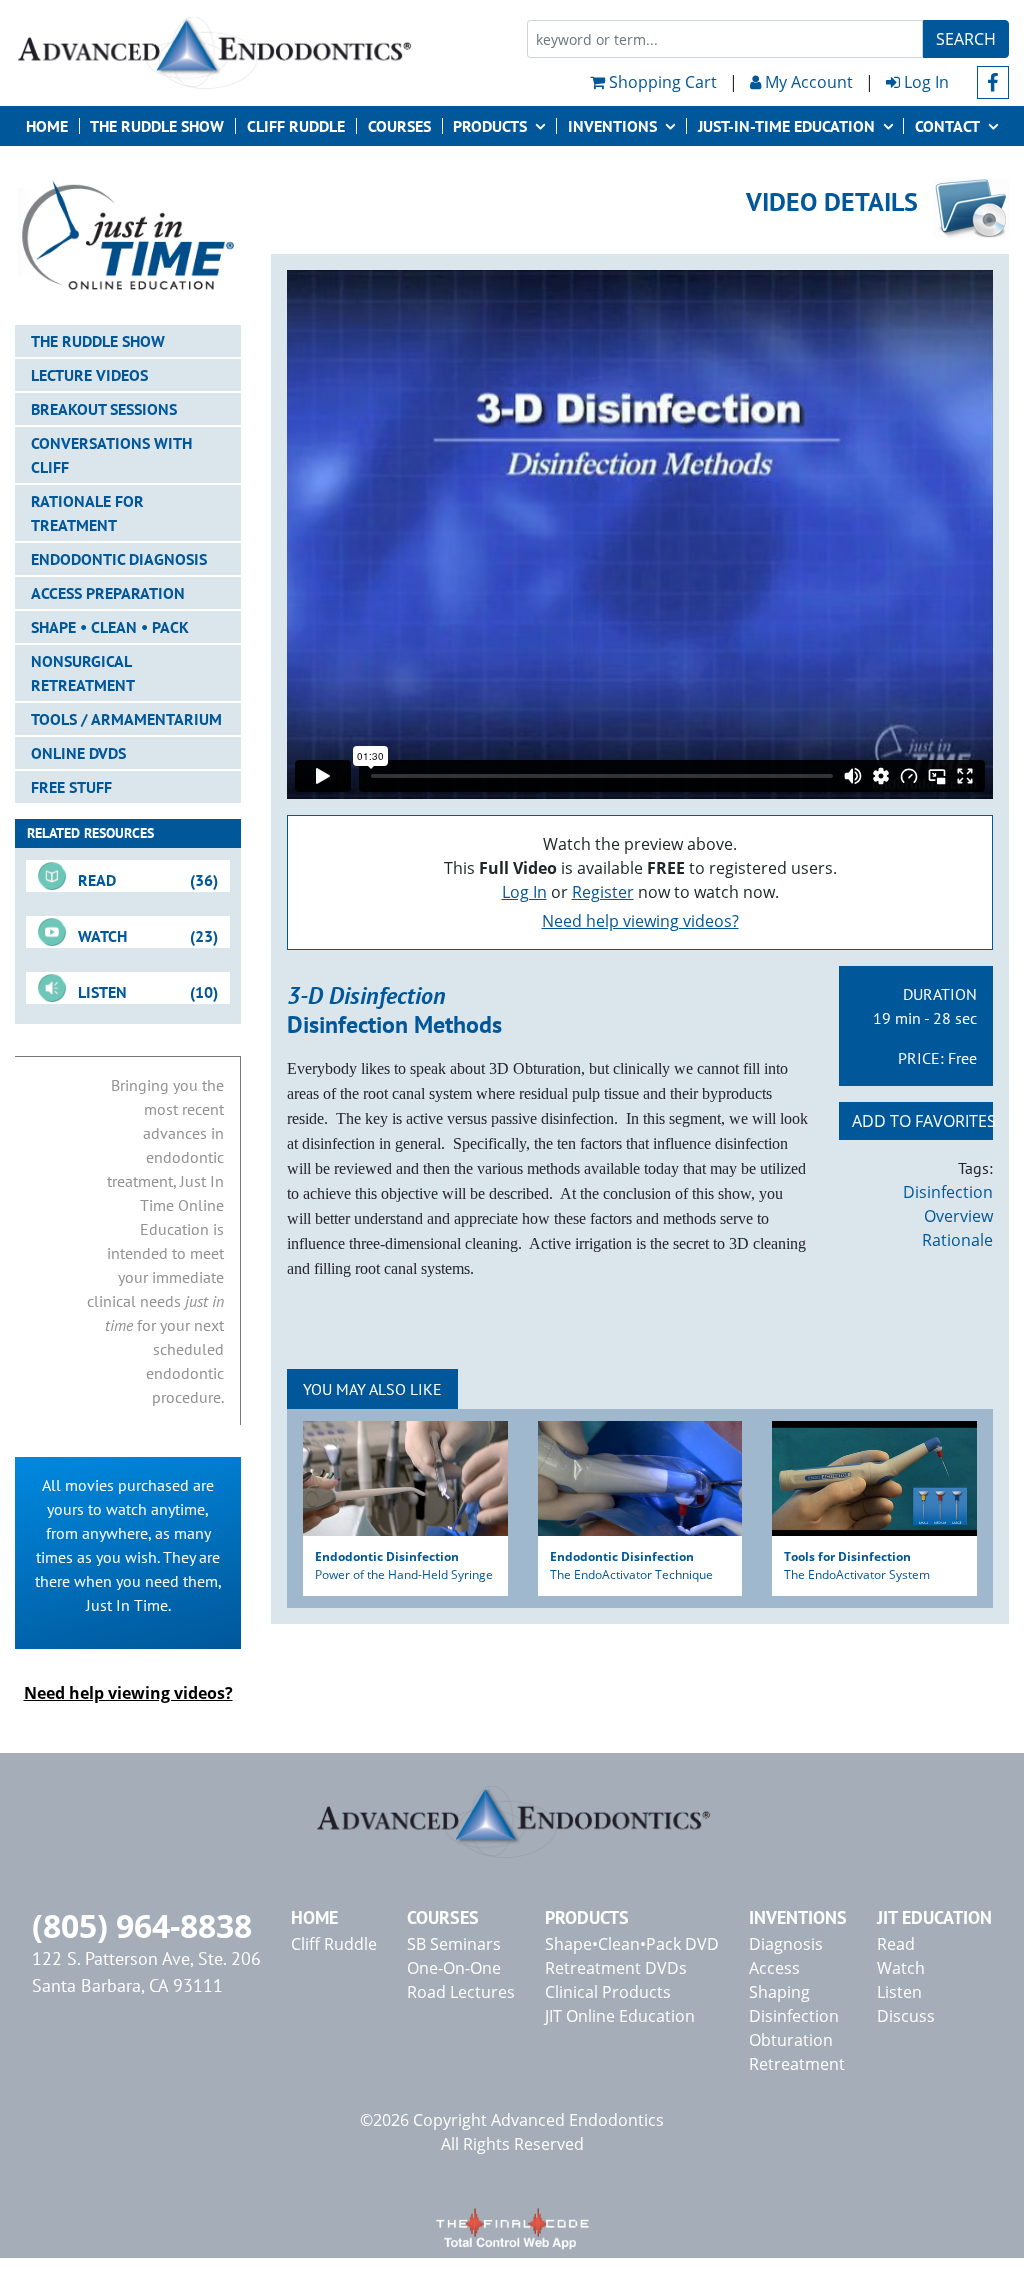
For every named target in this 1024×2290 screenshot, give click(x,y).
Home (47, 126)
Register (603, 892)
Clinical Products (608, 1992)
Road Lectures (461, 1992)
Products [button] (490, 126)
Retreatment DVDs (616, 1968)
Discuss (906, 2016)
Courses (399, 126)
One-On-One (454, 1968)
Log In (924, 82)
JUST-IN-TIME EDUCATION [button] (786, 126)
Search (966, 39)
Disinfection (948, 1192)
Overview (958, 1216)
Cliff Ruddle (296, 126)
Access (774, 1968)
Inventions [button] (612, 126)
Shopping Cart (661, 82)
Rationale (957, 1240)
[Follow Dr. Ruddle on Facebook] (993, 82)
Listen (899, 1992)
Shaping (779, 1992)
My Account (807, 82)
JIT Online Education (620, 2016)
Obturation (791, 2040)
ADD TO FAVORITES (922, 1121)
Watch (901, 1968)
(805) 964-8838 (142, 1925)
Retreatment (797, 2064)
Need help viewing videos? (640, 921)
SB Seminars (454, 1944)
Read (896, 1944)
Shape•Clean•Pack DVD (632, 1944)
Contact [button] (947, 126)
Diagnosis (786, 1944)
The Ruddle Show (157, 126)
